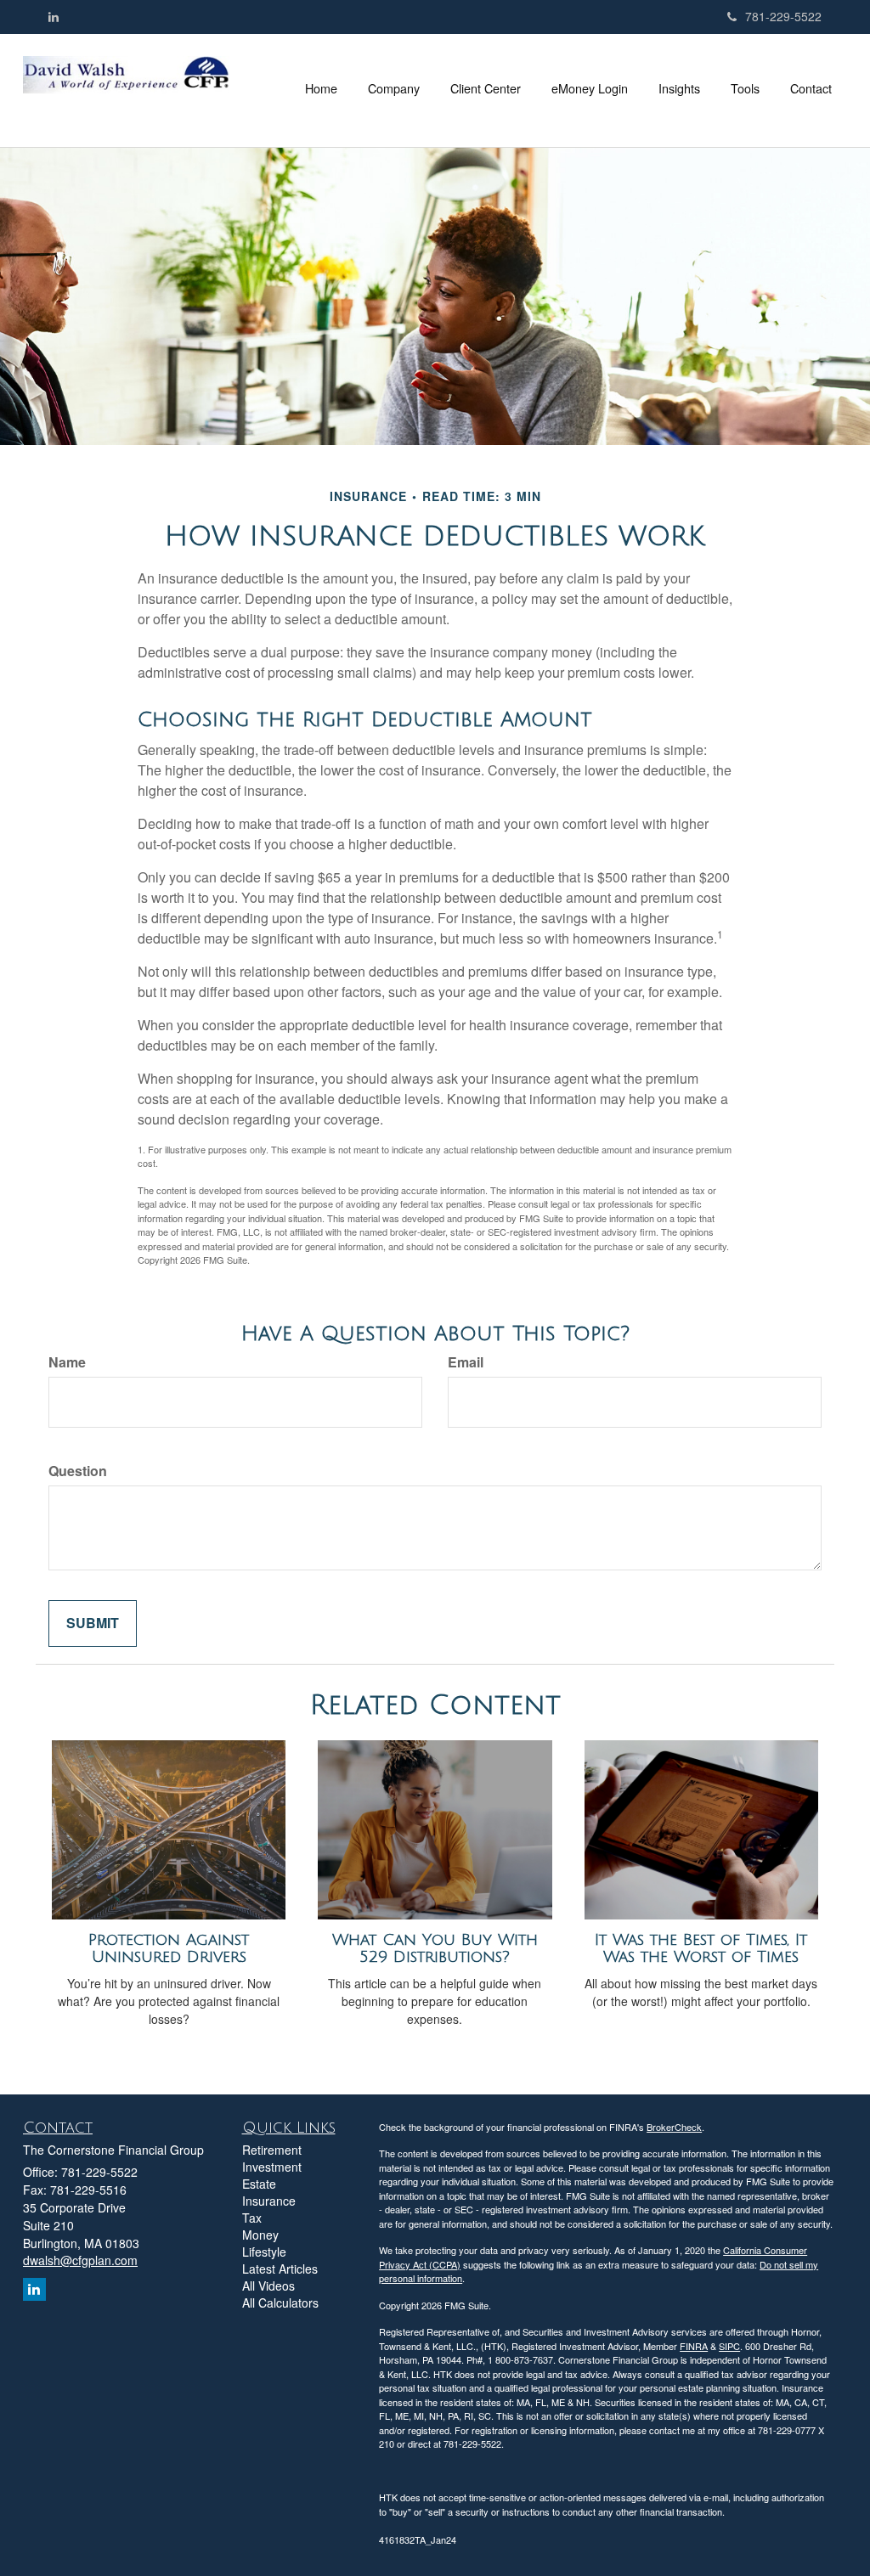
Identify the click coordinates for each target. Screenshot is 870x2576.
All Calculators (280, 2303)
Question (78, 1471)
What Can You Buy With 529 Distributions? (435, 1949)
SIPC (729, 2346)
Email (466, 1362)
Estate (259, 2184)
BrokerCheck (674, 2127)
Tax (252, 2218)
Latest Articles (280, 2269)
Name (67, 1362)
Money (260, 2235)
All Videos (268, 2286)
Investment (272, 2167)
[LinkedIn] (54, 16)
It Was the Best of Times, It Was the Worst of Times (701, 1949)
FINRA (694, 2346)
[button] (394, 88)
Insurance (269, 2201)
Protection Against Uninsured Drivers (169, 1949)
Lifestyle (264, 2252)
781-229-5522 (783, 16)
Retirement (272, 2150)
